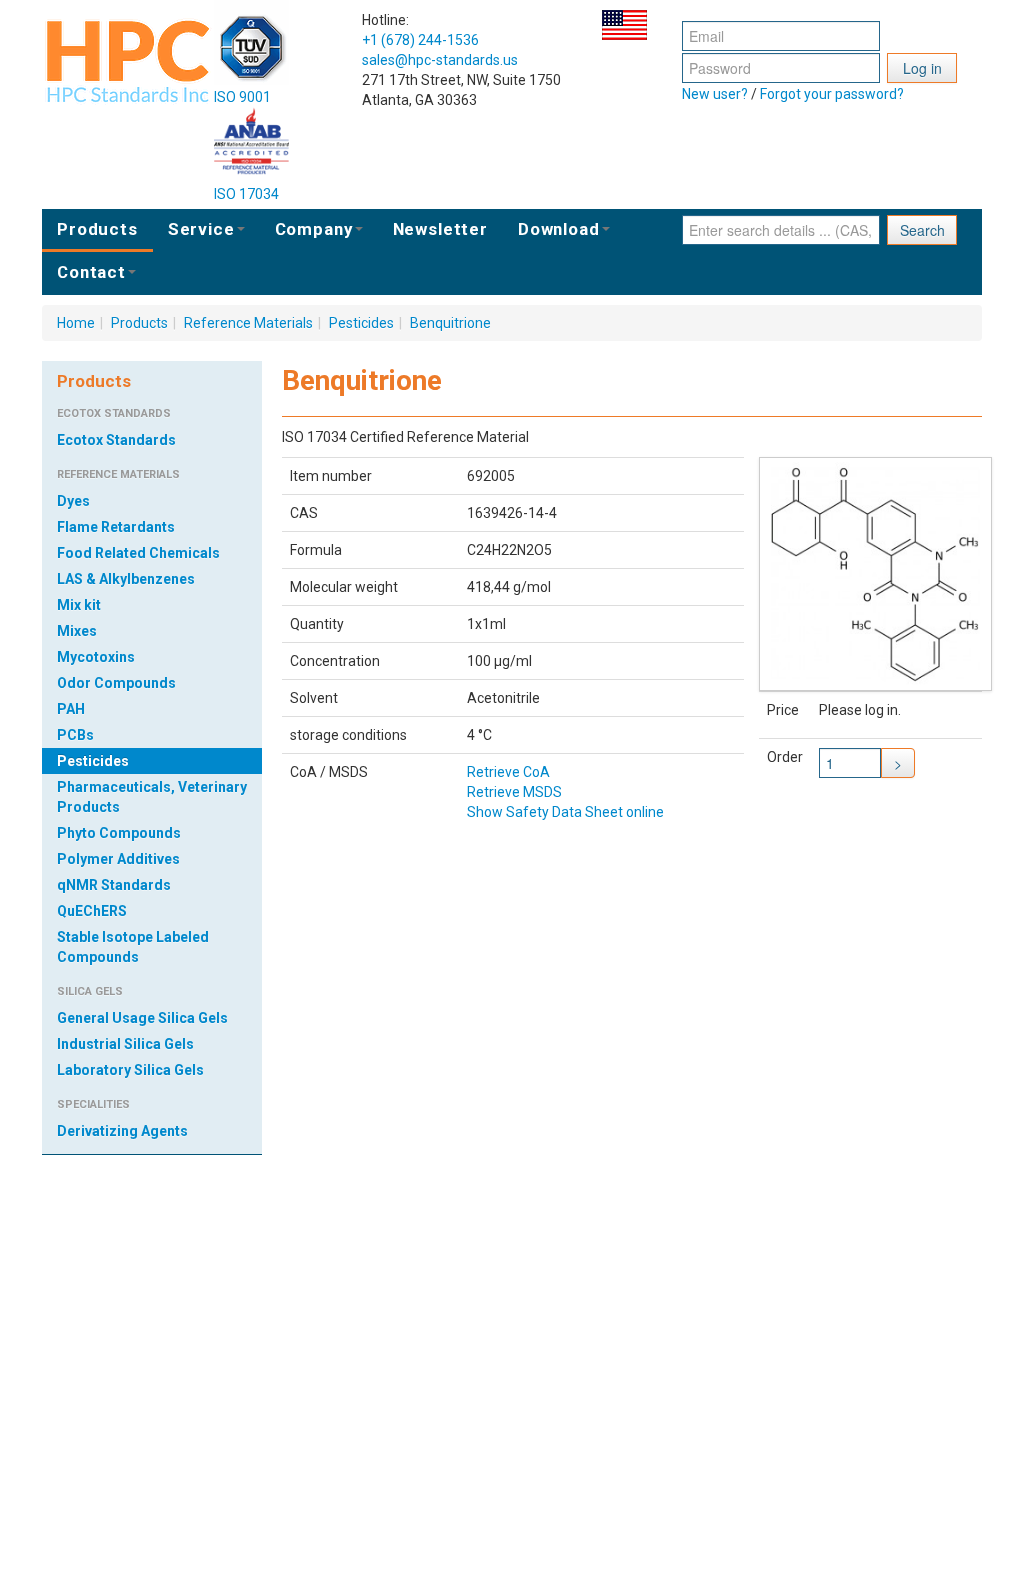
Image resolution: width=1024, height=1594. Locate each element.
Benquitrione (450, 323)
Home (76, 323)
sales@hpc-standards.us (440, 60)
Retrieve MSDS (514, 792)
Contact (91, 272)
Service (201, 229)
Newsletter (440, 229)
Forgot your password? (832, 94)
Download (559, 229)
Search (922, 230)
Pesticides (361, 323)
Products (97, 229)
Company (314, 229)
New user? (715, 94)
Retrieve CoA (508, 772)
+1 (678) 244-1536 (420, 40)
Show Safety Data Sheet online (565, 812)
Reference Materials (248, 323)
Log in (922, 68)
